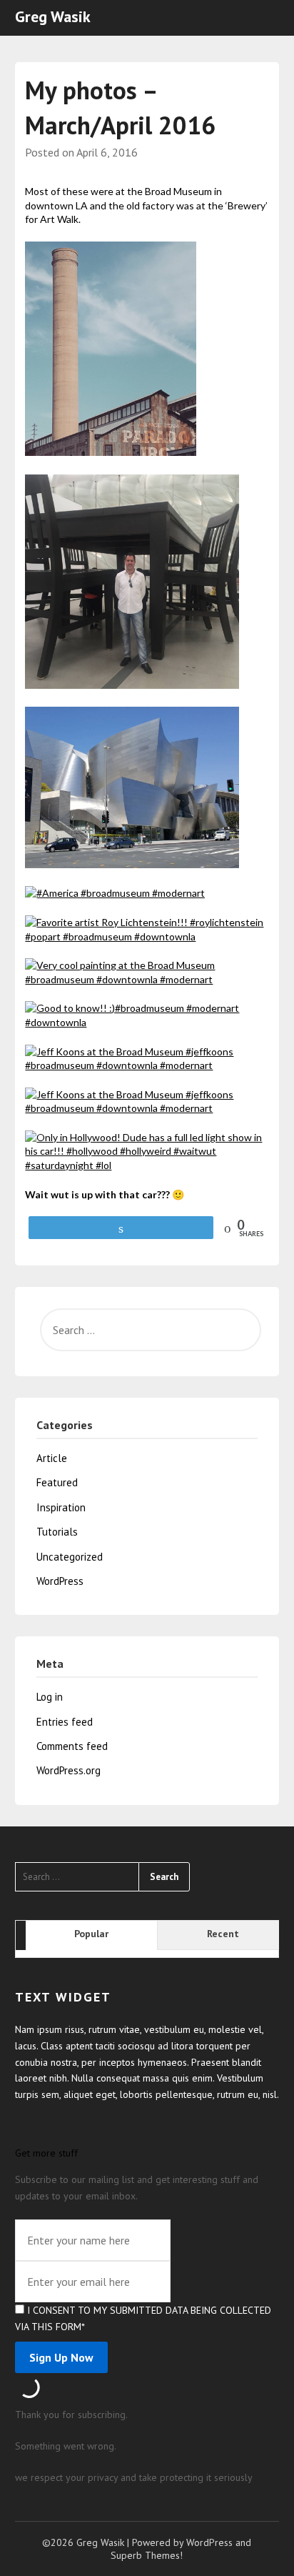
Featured (57, 1482)
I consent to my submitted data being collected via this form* (143, 2318)
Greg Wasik (53, 16)
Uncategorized (70, 1557)
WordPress (60, 1581)
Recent (223, 1934)
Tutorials (57, 1532)
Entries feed (65, 1722)
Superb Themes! (147, 2555)
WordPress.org (69, 1770)
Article (52, 1458)
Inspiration (61, 1507)
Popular (91, 1934)
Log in (50, 1697)
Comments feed (72, 1746)
